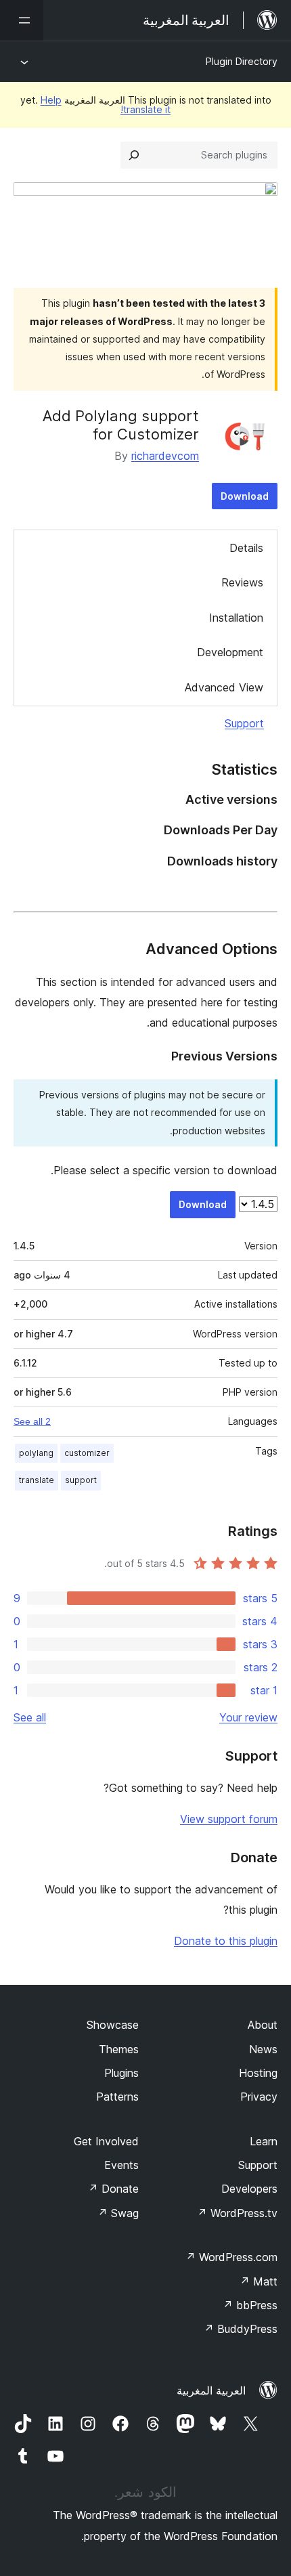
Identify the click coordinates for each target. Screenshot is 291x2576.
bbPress (250, 2305)
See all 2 (32, 1421)
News (263, 2049)
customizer (87, 1453)
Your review (248, 1717)
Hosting (258, 2073)
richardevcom (165, 456)
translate (37, 1480)
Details (246, 548)
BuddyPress (241, 2329)
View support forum (229, 1819)
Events (121, 2165)
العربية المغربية (211, 2390)
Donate (113, 2189)
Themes (119, 2049)
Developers (249, 2189)
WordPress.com (231, 2257)
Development (230, 652)
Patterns (117, 2097)
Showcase (113, 2025)
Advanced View (224, 687)
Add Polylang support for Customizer (121, 425)
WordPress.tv (237, 2213)
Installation (236, 618)
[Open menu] (22, 20)
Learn (264, 2141)
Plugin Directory (242, 61)
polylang (36, 1453)
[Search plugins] (134, 155)
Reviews (242, 582)
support (81, 1480)
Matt (259, 2281)
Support (244, 723)
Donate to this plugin (226, 1941)
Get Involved (106, 2141)
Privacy (259, 2097)
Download (245, 496)
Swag (118, 2213)
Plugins (121, 2073)
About (263, 2025)
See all (30, 1717)
